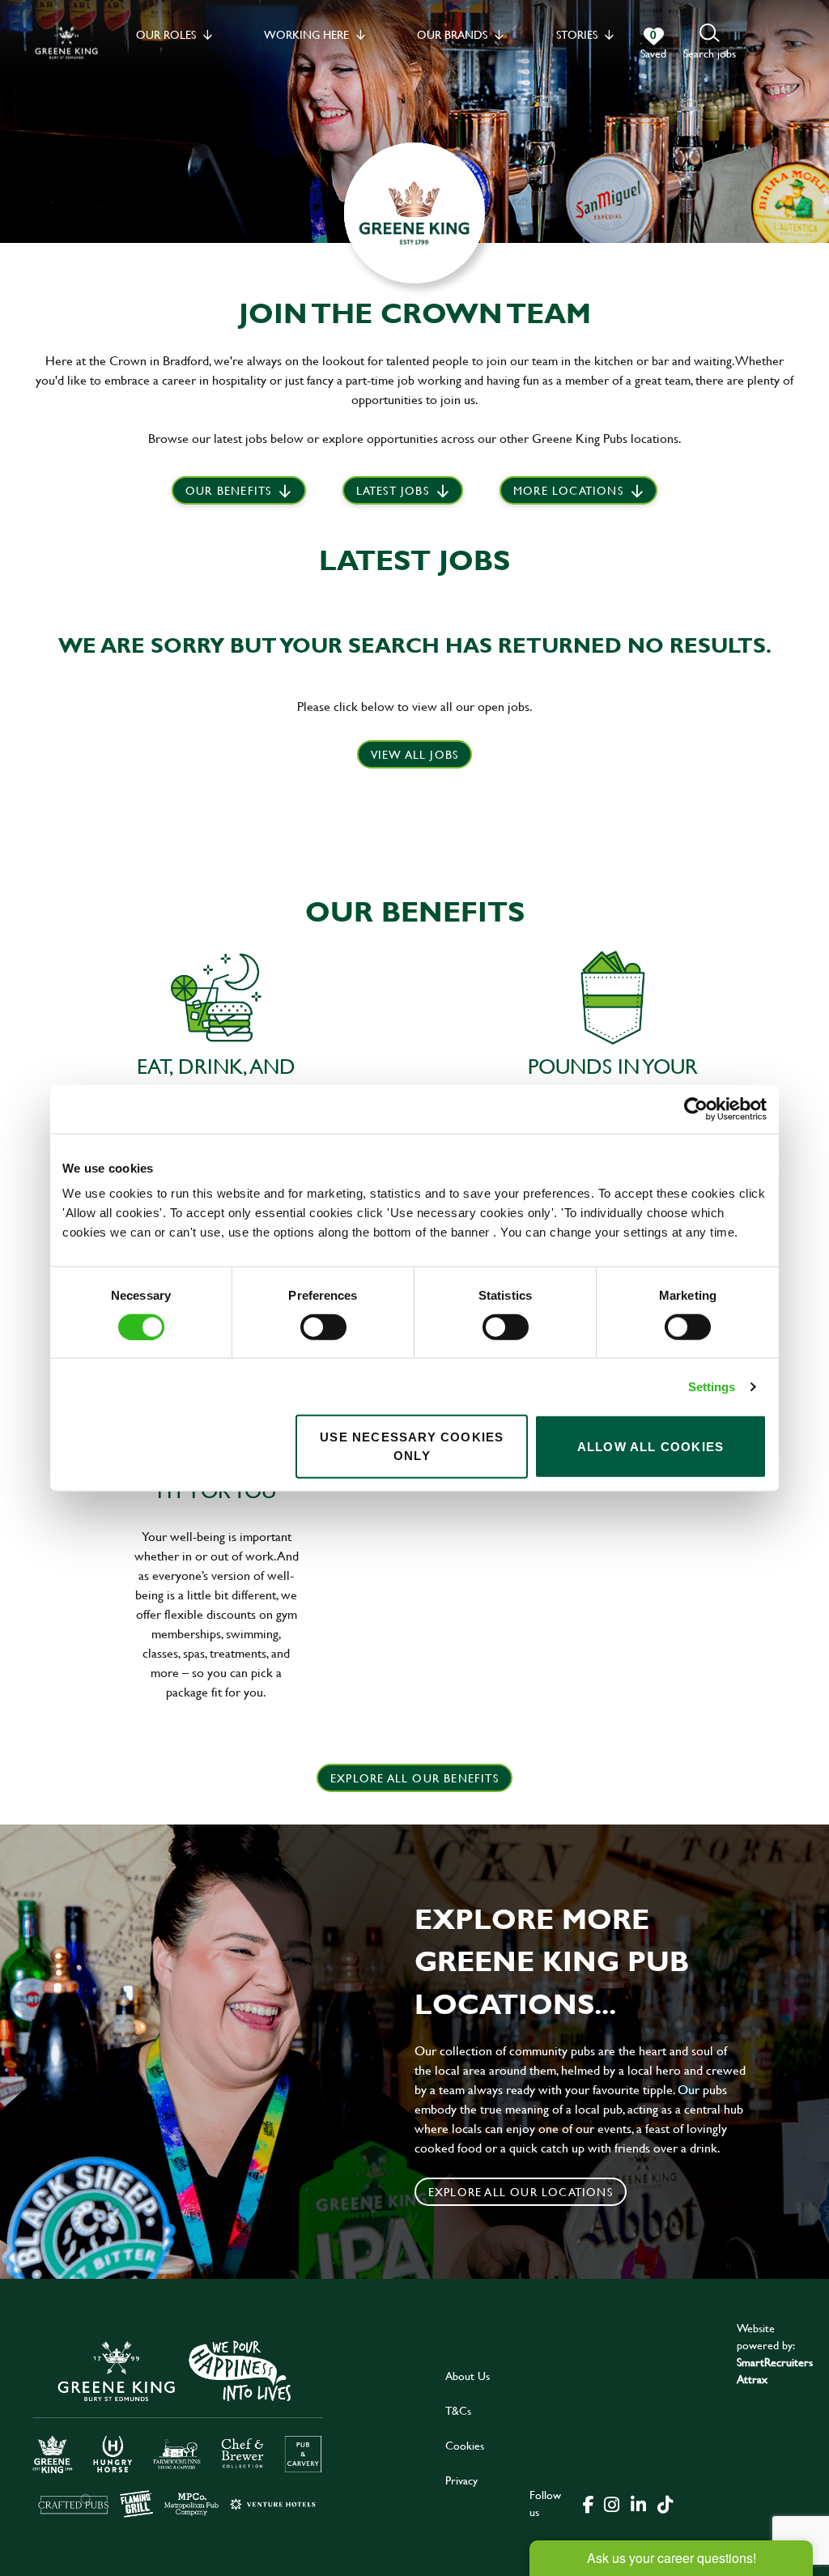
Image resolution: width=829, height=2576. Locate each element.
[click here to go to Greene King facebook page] (589, 2503)
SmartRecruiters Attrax (775, 2370)
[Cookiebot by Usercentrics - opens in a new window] (696, 1109)
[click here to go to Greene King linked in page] (638, 2503)
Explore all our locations (521, 2192)
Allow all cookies (650, 1446)
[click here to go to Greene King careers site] (178, 2427)
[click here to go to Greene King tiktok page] (665, 2503)
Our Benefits (228, 490)
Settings (712, 1386)
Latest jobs (393, 490)
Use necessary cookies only (412, 1446)
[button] (710, 43)
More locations (568, 490)
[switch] (323, 1326)
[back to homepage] (66, 43)
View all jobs (415, 754)
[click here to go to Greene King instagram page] (611, 2503)
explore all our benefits (414, 1778)
